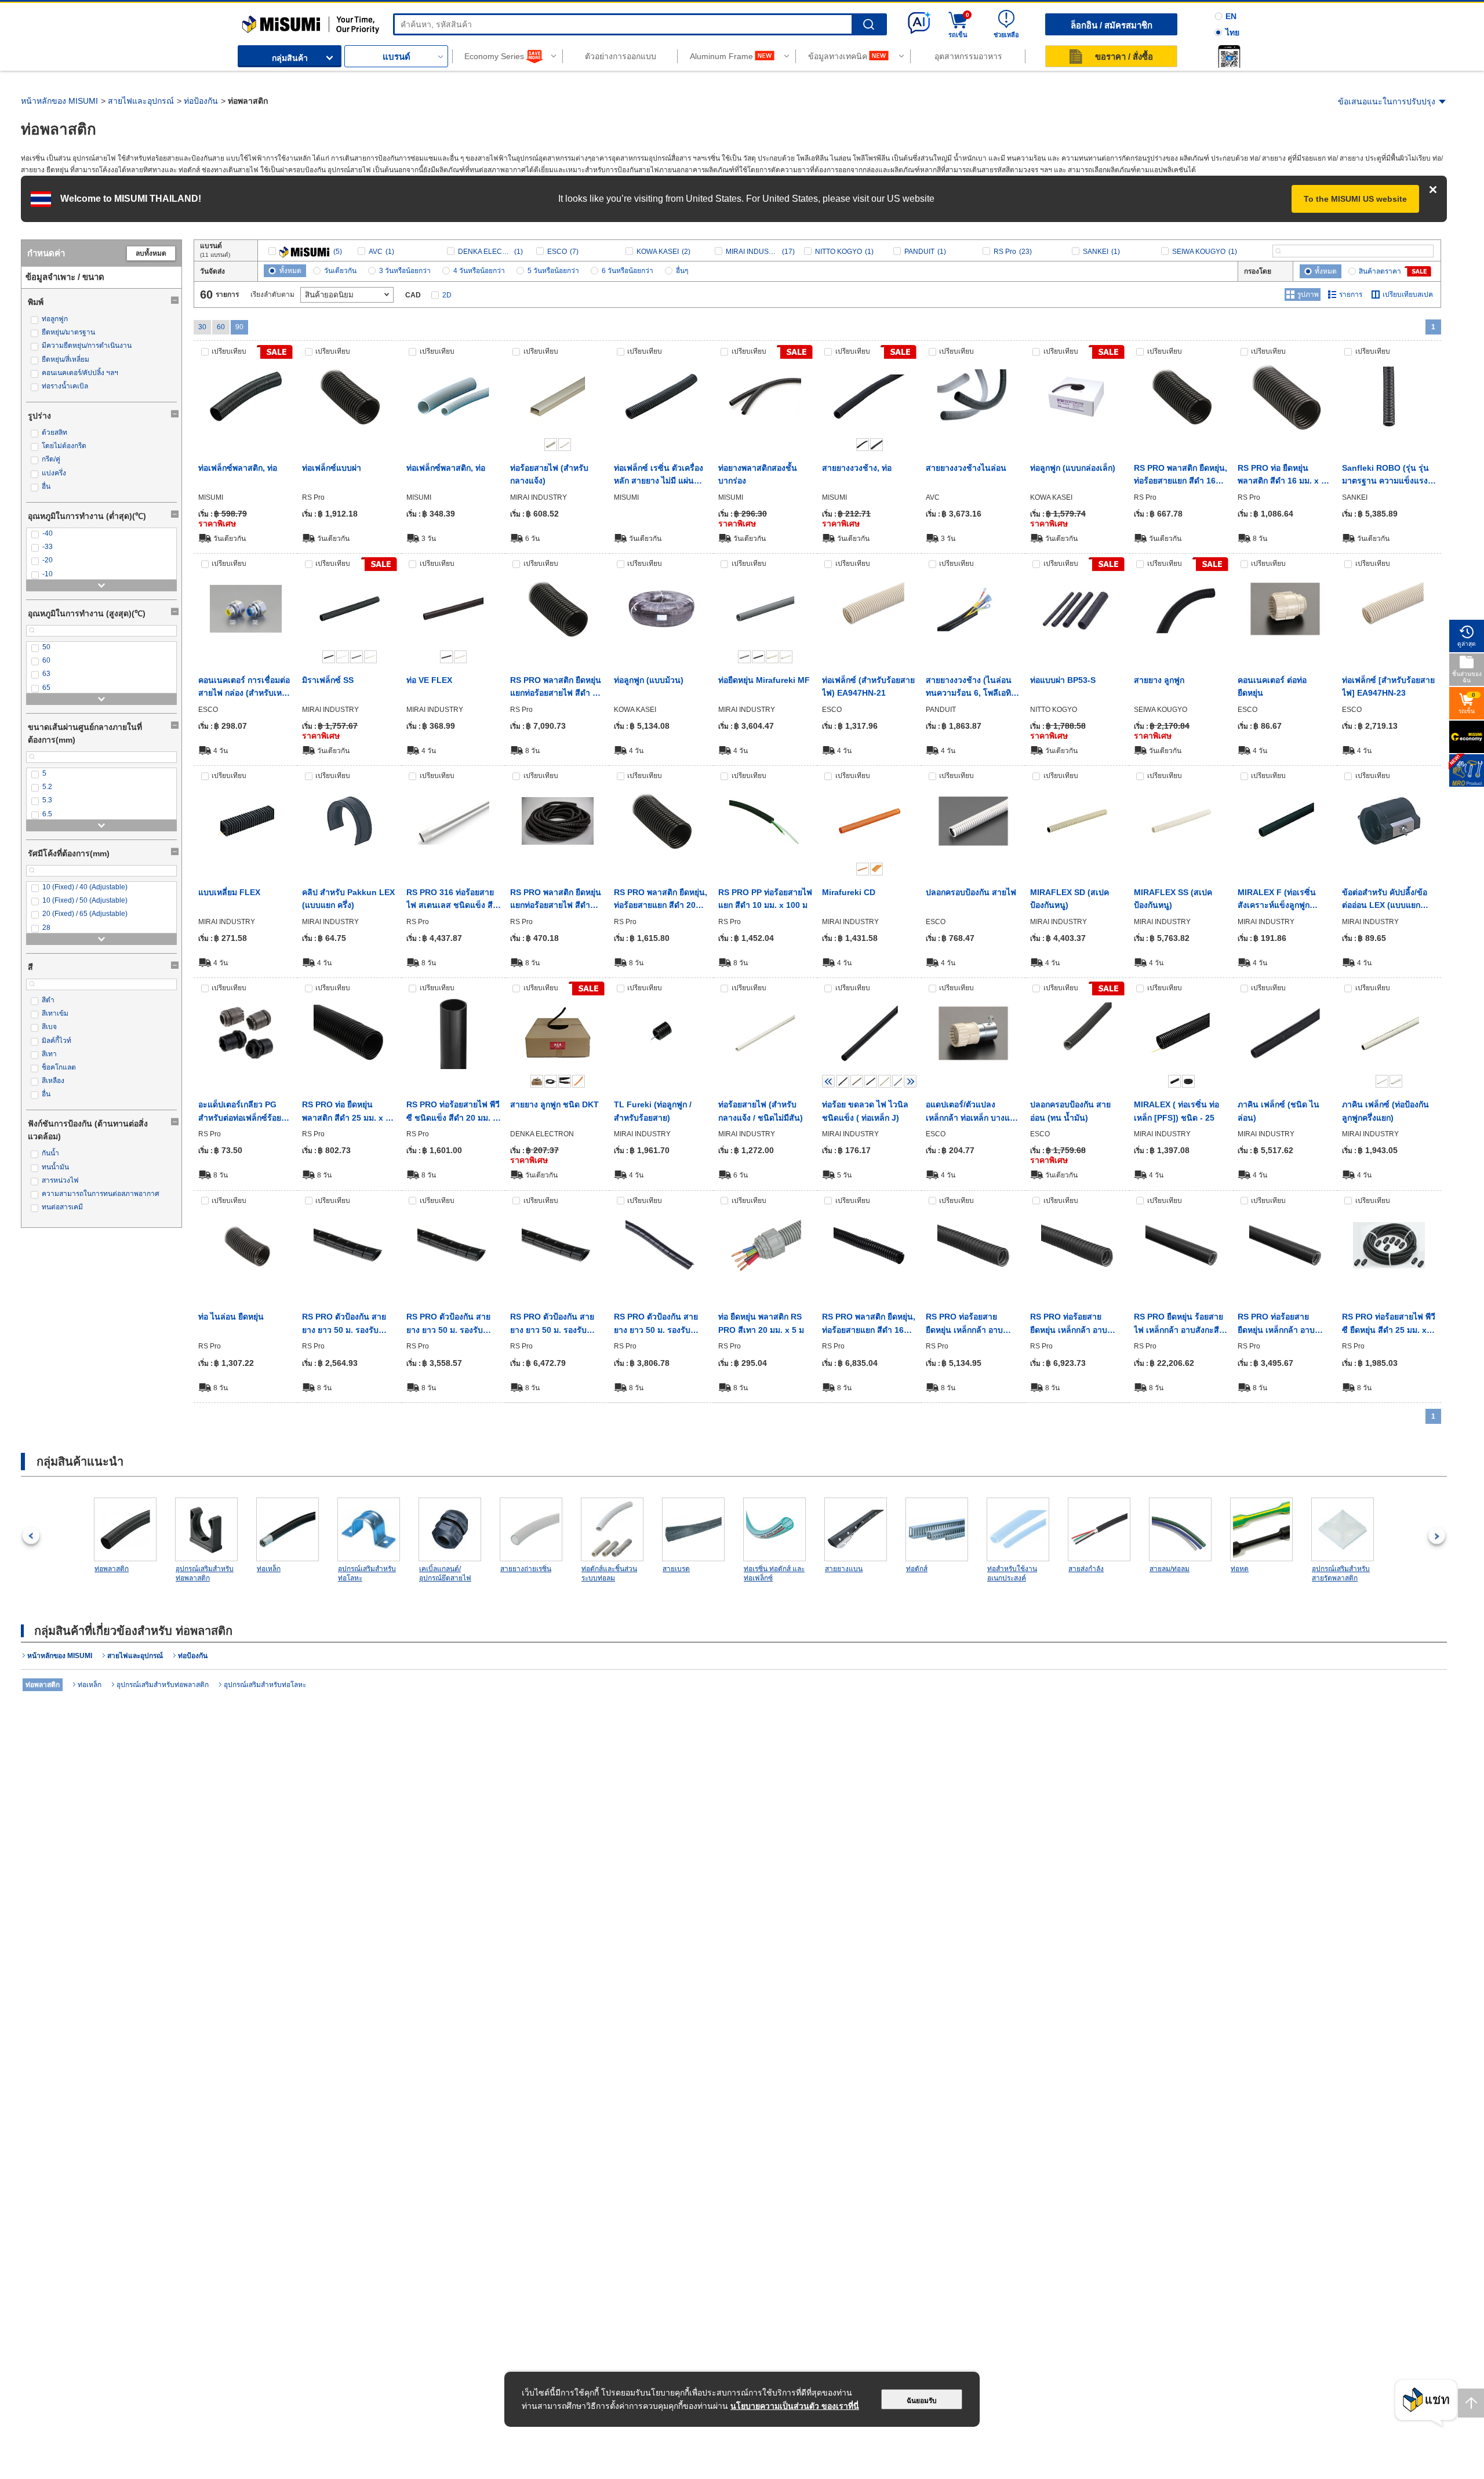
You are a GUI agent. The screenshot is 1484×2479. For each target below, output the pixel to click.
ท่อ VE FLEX (429, 680)
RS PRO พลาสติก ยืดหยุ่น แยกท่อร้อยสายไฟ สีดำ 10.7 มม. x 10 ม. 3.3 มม (556, 900)
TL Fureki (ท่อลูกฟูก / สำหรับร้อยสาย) (653, 1111)
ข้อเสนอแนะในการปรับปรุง (1387, 101)
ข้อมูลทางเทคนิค (838, 56)
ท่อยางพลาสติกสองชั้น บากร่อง (758, 474)
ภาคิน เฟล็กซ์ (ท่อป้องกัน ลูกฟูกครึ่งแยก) (1385, 1111)
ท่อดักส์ (917, 1569)
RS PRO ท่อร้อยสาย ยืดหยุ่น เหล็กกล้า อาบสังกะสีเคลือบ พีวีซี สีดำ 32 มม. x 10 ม (1285, 1324)
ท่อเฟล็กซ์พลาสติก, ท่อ (238, 468)
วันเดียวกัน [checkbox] (340, 271)
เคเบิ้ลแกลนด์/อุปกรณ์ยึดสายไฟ (445, 1573)
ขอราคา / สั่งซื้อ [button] (1124, 57)
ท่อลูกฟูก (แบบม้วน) (649, 680)
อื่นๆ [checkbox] (682, 271)
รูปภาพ (1308, 295)
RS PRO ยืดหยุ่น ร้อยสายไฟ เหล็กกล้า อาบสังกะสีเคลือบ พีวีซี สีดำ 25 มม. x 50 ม (1180, 1324)
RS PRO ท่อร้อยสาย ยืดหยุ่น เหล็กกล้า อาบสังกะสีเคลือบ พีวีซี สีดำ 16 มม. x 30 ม (973, 1324)
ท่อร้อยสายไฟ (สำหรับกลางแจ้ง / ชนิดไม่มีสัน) (761, 1111)
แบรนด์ (397, 57)
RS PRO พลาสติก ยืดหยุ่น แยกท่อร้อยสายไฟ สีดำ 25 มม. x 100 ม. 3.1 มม (556, 688)
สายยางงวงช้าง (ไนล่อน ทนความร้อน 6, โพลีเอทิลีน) (971, 688)
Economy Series (494, 56)
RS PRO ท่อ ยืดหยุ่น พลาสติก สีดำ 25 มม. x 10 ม (348, 1112)
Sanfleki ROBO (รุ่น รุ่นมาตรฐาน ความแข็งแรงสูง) (1385, 475)
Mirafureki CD (849, 892)
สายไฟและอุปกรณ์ (141, 101)
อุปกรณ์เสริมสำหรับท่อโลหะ (367, 1573)
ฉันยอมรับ (922, 2401)
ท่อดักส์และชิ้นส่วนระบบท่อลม (609, 1573)
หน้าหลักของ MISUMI (59, 101)
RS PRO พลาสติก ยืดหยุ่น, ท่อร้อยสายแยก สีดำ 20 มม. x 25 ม (661, 900)
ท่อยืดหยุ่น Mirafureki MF (764, 680)
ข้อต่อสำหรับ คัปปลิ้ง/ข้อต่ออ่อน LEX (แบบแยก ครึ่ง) (1385, 900)
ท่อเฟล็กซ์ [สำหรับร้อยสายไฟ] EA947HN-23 (1388, 686)
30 (202, 327)
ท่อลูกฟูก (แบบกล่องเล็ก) (1073, 468)
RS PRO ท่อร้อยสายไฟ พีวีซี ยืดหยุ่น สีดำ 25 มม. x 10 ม (1389, 1324)
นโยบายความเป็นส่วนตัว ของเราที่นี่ (795, 2406)
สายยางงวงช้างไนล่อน (966, 468)
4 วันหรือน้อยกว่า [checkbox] (479, 271)
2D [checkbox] (447, 295)
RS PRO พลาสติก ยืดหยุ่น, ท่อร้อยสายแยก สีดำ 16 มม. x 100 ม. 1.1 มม (869, 1324)
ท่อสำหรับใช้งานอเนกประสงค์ (1012, 1573)
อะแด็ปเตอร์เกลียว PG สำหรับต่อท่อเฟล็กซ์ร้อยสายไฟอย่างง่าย (240, 1112)
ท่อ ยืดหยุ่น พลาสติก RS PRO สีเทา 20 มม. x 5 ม (761, 1323)
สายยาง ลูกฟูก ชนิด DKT (554, 1104)
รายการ (1351, 295)
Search (869, 25)
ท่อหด (1240, 1569)
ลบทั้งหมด (151, 253)
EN (1231, 16)
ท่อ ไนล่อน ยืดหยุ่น (231, 1317)
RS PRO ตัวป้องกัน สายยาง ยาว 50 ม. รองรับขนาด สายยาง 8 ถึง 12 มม (661, 1324)
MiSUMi (252, 20)
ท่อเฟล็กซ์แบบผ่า (332, 468)
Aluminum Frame (721, 56)
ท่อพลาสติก (112, 1569)
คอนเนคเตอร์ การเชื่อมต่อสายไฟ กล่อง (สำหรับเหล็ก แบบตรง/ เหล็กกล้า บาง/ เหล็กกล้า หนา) (245, 688)
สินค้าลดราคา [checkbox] (1380, 271)
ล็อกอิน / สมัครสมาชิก (1112, 25)
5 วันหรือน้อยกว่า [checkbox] (553, 271)
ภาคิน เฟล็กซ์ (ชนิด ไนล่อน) (1279, 1111)
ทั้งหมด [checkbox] (290, 271)
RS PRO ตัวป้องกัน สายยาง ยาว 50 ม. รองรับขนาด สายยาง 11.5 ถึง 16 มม (348, 1324)
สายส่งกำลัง (1086, 1569)
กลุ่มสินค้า (290, 58)
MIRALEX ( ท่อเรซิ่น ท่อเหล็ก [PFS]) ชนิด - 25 (1176, 1111)
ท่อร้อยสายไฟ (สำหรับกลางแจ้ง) (549, 474)
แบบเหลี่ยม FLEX (229, 892)
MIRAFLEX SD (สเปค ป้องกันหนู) (1070, 899)
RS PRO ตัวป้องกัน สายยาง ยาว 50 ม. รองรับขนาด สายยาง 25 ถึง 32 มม (553, 1324)
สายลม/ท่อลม (1170, 1569)
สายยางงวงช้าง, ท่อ (857, 468)
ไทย (1232, 32)
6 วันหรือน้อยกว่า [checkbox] (628, 271)
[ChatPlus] (1426, 2403)
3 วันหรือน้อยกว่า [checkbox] (405, 271)
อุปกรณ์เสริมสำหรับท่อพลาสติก (205, 1573)
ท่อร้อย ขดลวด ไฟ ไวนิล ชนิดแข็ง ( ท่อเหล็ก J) (865, 1111)
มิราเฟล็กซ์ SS (328, 680)
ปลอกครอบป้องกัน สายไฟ (971, 892)
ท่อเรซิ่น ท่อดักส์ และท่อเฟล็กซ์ (774, 1573)
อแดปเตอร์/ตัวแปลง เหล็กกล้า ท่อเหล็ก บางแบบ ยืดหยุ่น (973, 1112)
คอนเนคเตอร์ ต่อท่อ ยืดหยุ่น (1272, 686)
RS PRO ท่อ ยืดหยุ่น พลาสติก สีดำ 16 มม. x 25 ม (1284, 475)
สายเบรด (676, 1569)
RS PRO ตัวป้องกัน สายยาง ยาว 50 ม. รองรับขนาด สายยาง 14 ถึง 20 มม (449, 1324)
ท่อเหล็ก (269, 1569)
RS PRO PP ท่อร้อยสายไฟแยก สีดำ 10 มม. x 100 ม (765, 899)
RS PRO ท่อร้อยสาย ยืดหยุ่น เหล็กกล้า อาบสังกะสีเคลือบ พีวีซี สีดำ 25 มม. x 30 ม (1077, 1324)
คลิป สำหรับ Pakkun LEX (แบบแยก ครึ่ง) (348, 899)
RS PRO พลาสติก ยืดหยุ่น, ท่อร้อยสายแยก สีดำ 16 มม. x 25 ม (1181, 475)
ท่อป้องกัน (201, 101)
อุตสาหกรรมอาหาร (968, 56)
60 (221, 327)
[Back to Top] (1471, 2403)
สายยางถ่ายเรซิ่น (526, 1569)
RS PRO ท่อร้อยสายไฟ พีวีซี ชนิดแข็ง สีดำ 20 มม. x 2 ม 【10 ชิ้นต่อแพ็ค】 (453, 1112)
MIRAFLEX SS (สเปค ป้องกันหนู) (1173, 899)
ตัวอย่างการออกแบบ (621, 56)
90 (239, 327)
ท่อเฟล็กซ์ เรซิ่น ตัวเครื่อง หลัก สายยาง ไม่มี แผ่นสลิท (659, 475)
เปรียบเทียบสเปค (1408, 295)
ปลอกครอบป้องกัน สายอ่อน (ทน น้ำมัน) (1070, 1111)
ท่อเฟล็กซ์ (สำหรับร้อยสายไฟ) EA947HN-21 (868, 686)
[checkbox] (101, 319)
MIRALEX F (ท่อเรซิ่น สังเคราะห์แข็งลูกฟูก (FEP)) (1277, 900)
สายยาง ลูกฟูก (1159, 680)
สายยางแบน (844, 1569)
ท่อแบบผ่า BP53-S (1063, 680)
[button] (1229, 56)
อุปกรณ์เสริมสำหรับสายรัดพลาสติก (1341, 1573)
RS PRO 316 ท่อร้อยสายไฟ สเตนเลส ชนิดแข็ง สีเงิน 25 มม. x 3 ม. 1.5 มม (451, 900)
